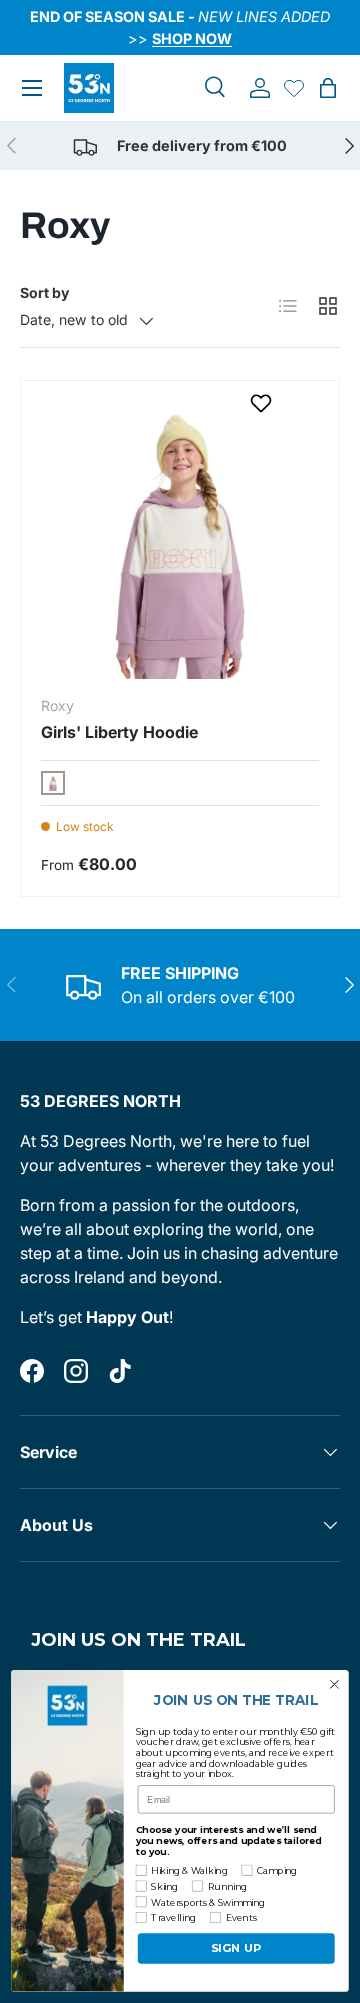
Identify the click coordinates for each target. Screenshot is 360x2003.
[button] (328, 88)
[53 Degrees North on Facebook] (32, 1371)
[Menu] (32, 88)
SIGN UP (236, 1949)
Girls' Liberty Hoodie (119, 732)
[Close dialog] (335, 1685)
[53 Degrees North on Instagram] (76, 1371)
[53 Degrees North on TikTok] (120, 1371)
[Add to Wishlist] (263, 403)
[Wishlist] (294, 88)
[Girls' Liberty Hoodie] (180, 540)
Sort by (44, 292)
